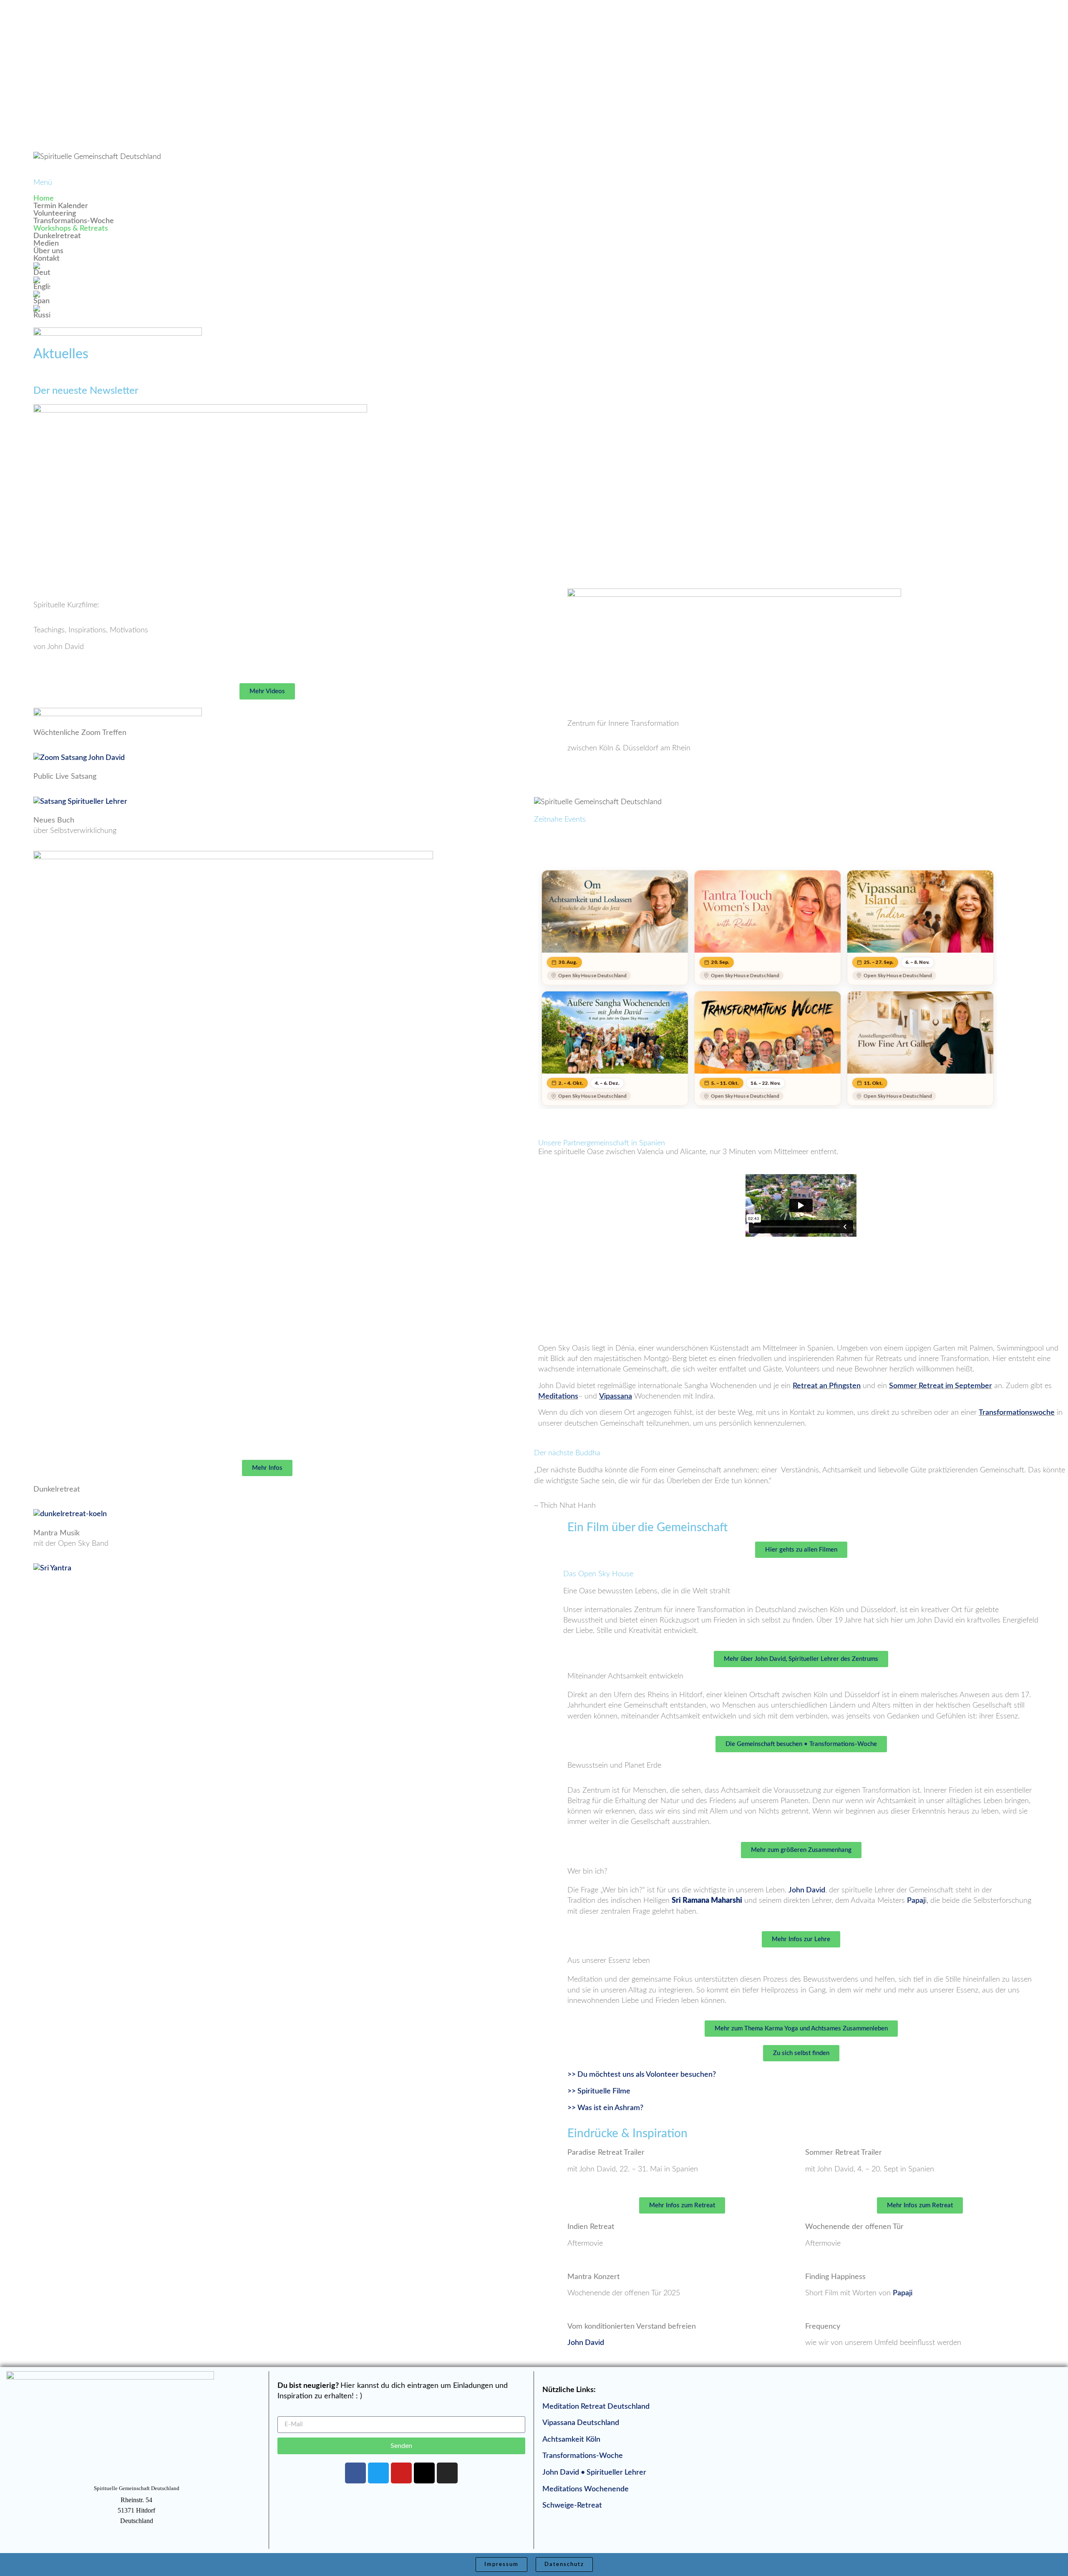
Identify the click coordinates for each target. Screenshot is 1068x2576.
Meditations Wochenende (586, 2489)
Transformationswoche (1017, 1413)
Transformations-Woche (74, 221)
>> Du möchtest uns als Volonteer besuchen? (642, 2075)
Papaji (903, 2293)
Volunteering (55, 214)
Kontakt (47, 259)
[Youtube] (401, 2473)
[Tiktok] (424, 2473)
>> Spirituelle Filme (599, 2091)
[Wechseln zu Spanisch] (267, 298)
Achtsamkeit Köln (571, 2440)
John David (807, 1890)
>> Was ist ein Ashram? (605, 2108)
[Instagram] (447, 2473)
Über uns (48, 251)
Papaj (916, 1901)
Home (44, 199)
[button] (267, 229)
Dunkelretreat (57, 236)
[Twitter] (378, 2473)
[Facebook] (355, 2473)
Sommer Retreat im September (941, 1386)
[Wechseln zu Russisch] (267, 312)
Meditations (558, 1396)
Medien (46, 244)
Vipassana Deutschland (581, 2423)
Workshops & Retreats (71, 229)
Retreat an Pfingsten (827, 1386)
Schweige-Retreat (572, 2506)
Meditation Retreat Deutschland (596, 2407)
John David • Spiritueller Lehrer (594, 2473)
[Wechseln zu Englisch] (267, 284)
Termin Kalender (61, 206)
